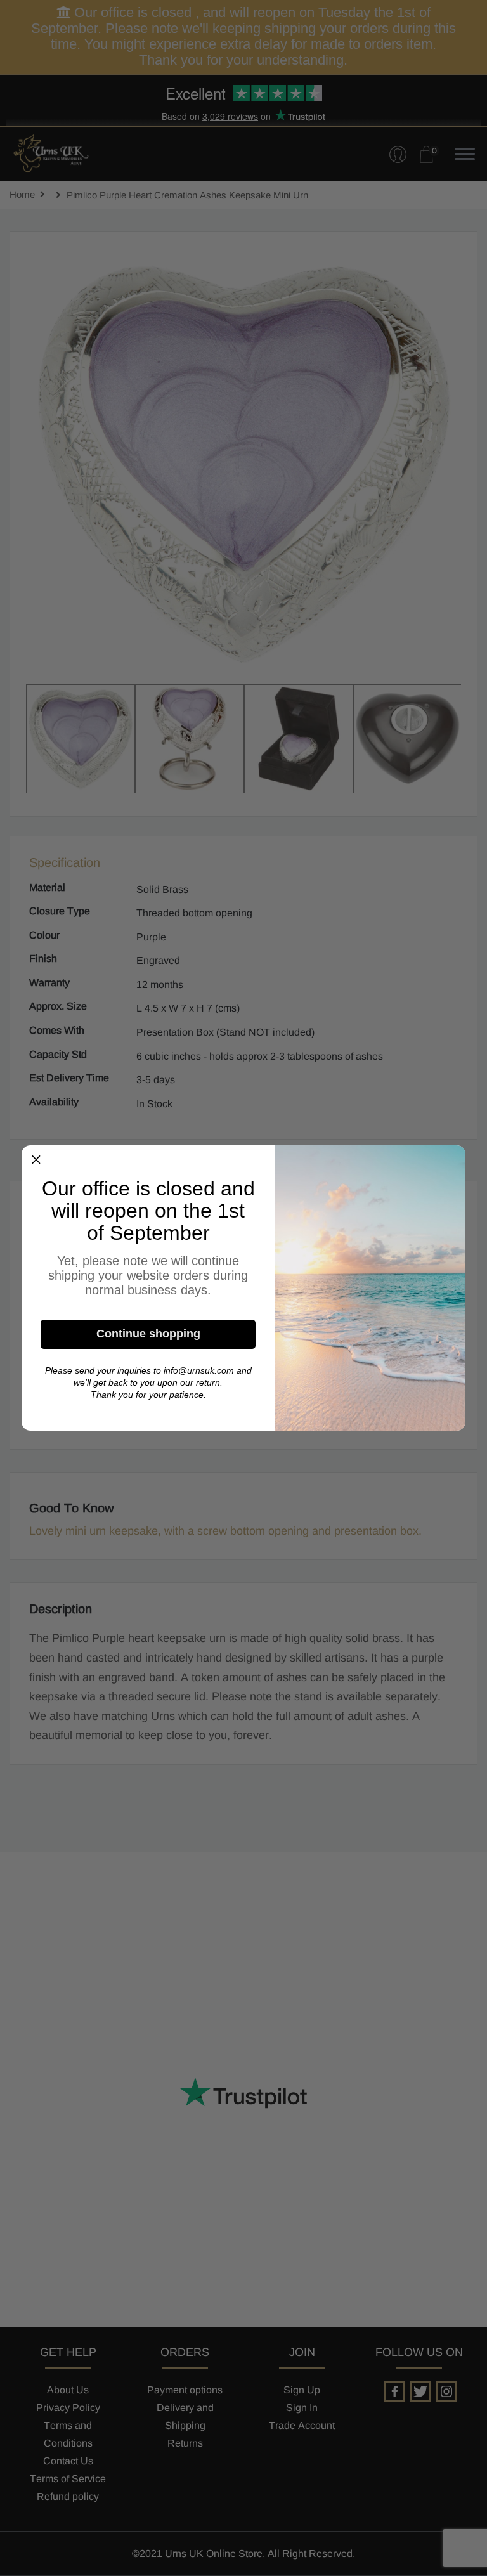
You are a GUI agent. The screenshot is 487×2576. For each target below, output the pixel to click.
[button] (36, 1160)
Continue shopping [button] (148, 1334)
